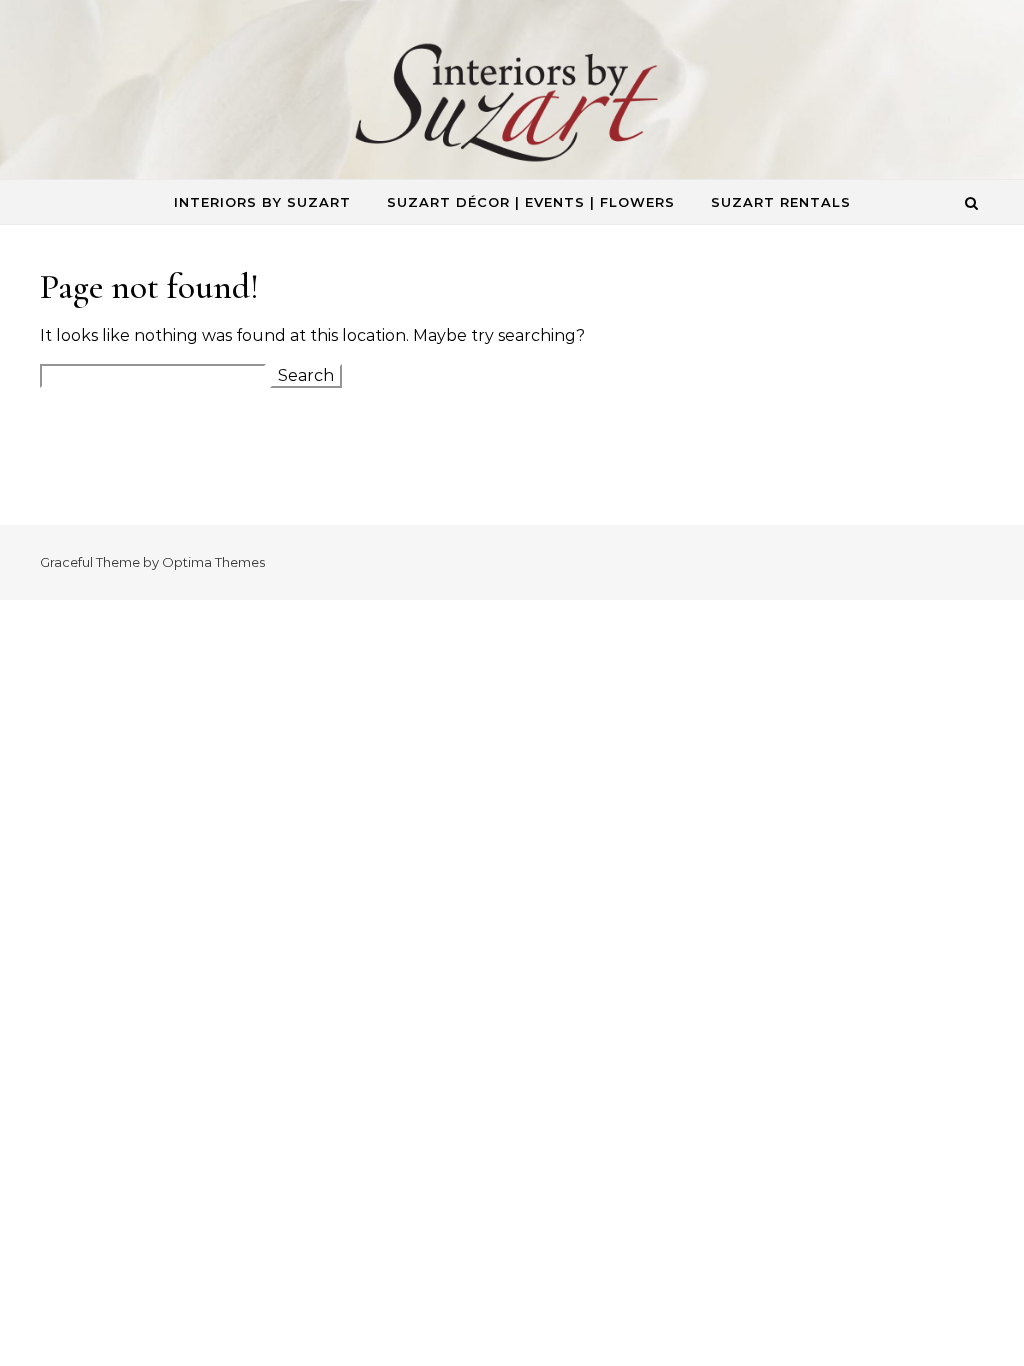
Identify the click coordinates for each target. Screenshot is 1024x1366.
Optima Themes (213, 562)
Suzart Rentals (781, 202)
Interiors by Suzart (262, 202)
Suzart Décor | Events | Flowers (531, 202)
